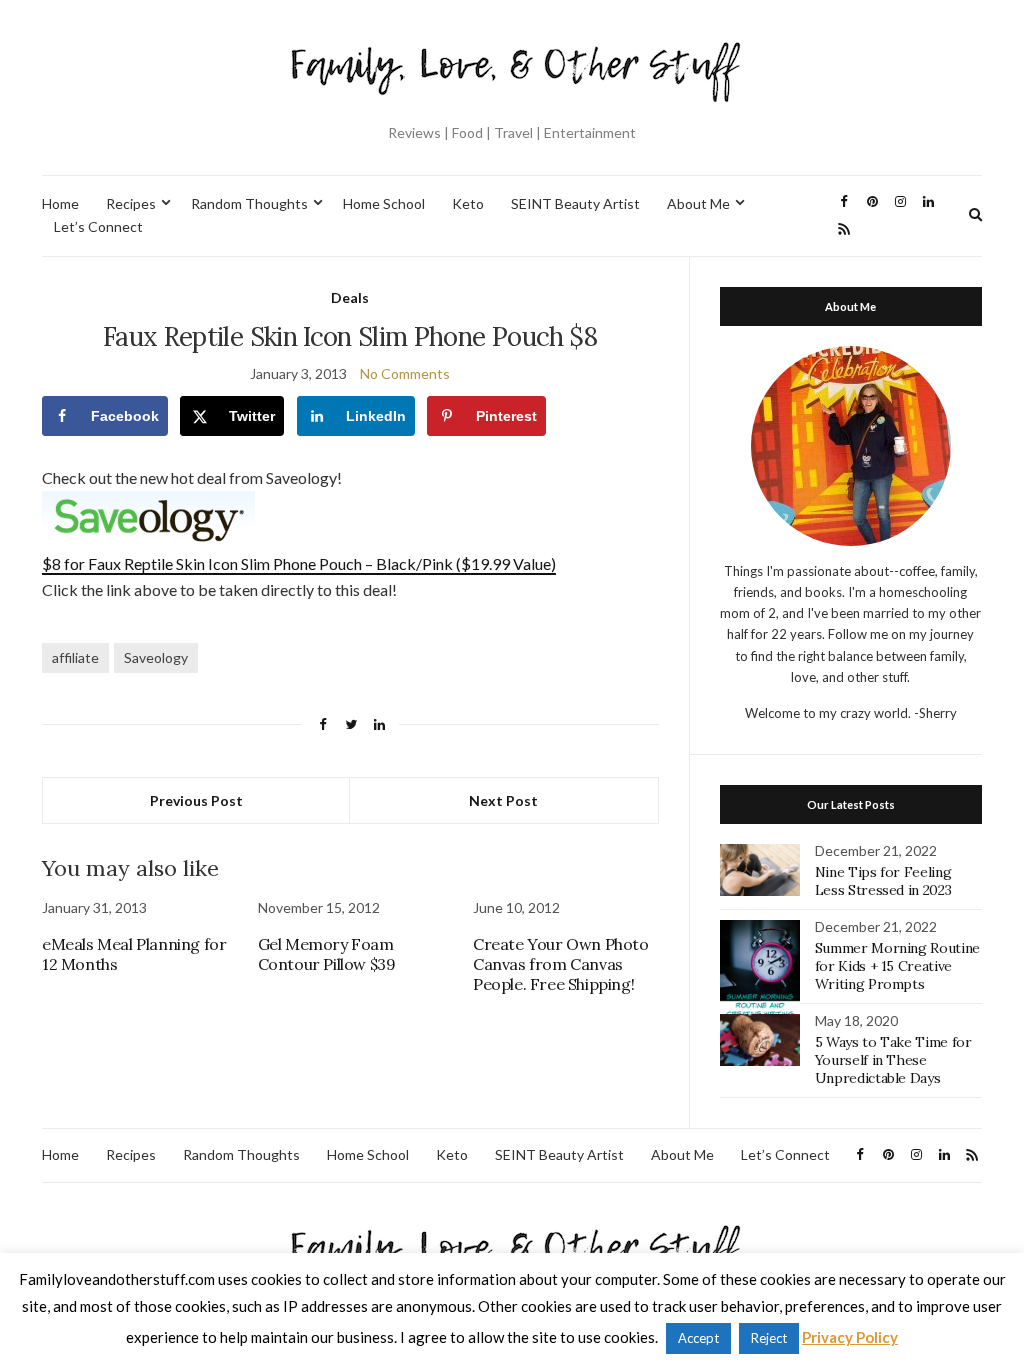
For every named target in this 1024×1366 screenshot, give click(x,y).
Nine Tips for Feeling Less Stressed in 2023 (883, 881)
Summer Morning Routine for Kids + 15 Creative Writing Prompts (897, 966)
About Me (698, 203)
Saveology (156, 657)
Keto (468, 203)
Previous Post (196, 800)
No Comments (405, 373)
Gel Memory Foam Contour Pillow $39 (327, 954)
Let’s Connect (98, 226)
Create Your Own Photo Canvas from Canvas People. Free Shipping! (561, 964)
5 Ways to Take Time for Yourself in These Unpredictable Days (893, 1060)
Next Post (503, 800)
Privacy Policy (850, 1337)
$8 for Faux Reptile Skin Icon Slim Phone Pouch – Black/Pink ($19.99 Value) (299, 563)
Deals (350, 297)
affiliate (75, 657)
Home (60, 203)
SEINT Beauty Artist (575, 203)
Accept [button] (698, 1338)
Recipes (131, 203)
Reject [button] (769, 1338)
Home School (384, 203)
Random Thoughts (249, 203)
